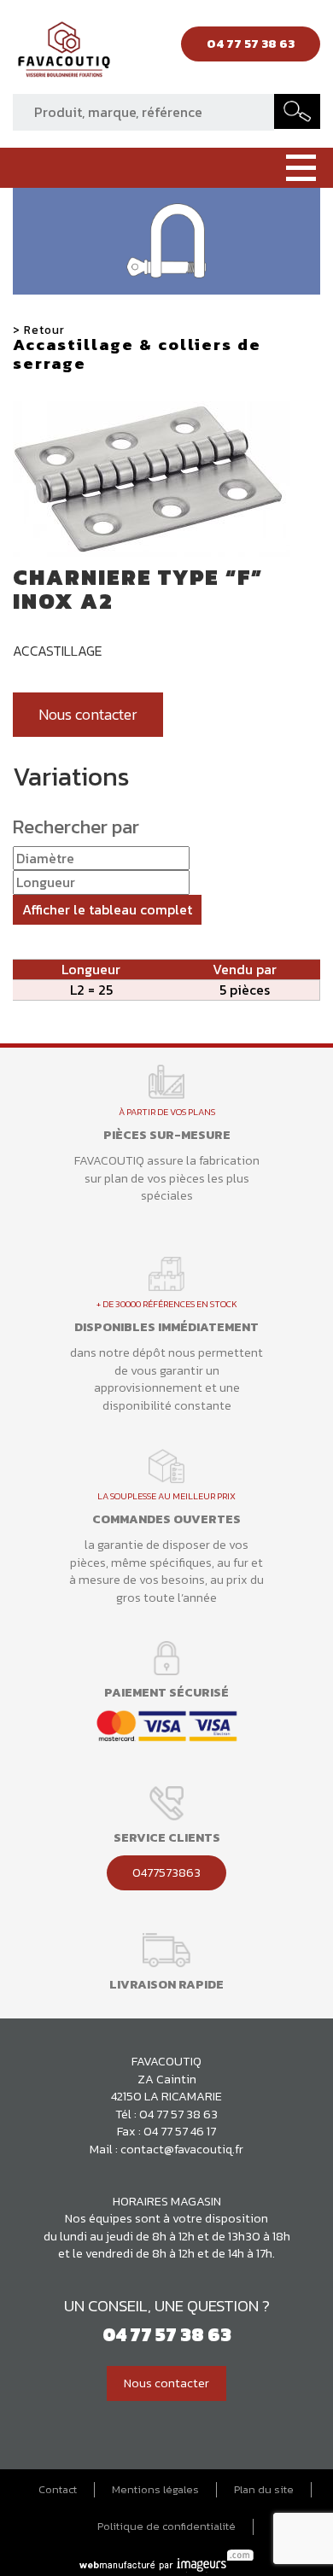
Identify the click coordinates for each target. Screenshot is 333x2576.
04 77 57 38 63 (178, 2114)
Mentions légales (155, 2490)
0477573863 (166, 1872)
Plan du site (264, 2490)
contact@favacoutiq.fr (182, 2149)
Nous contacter (88, 715)
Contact (58, 2490)
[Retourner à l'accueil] (64, 54)
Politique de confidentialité (166, 2526)
